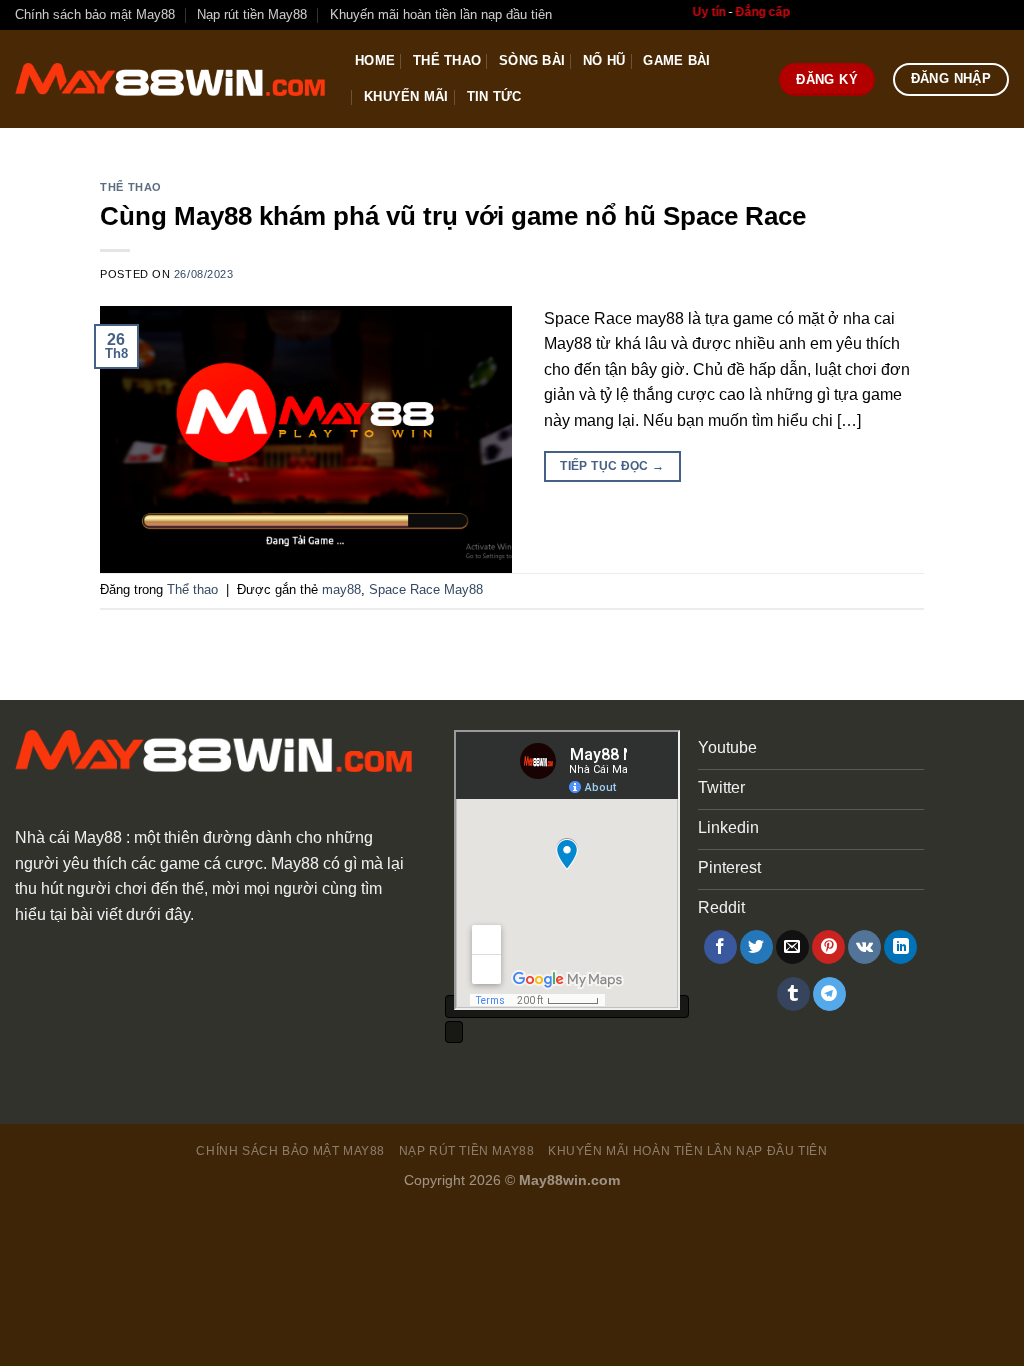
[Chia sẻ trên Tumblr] (793, 994)
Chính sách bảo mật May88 (95, 14)
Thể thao (447, 60)
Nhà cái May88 (68, 837)
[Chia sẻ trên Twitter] (756, 947)
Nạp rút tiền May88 (252, 14)
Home (375, 60)
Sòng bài (532, 60)
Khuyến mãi (406, 96)
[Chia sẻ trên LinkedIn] (900, 947)
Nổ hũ (604, 60)
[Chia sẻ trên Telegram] (829, 994)
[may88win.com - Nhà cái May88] (170, 79)
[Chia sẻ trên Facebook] (720, 947)
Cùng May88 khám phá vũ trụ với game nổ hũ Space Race (453, 216)
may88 (341, 589)
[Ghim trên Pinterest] (828, 947)
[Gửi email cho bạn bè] (792, 947)
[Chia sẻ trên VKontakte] (864, 947)
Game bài (676, 60)
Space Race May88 (426, 589)
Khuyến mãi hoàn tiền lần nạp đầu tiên (441, 14)
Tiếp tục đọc (612, 466)
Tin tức (494, 96)
